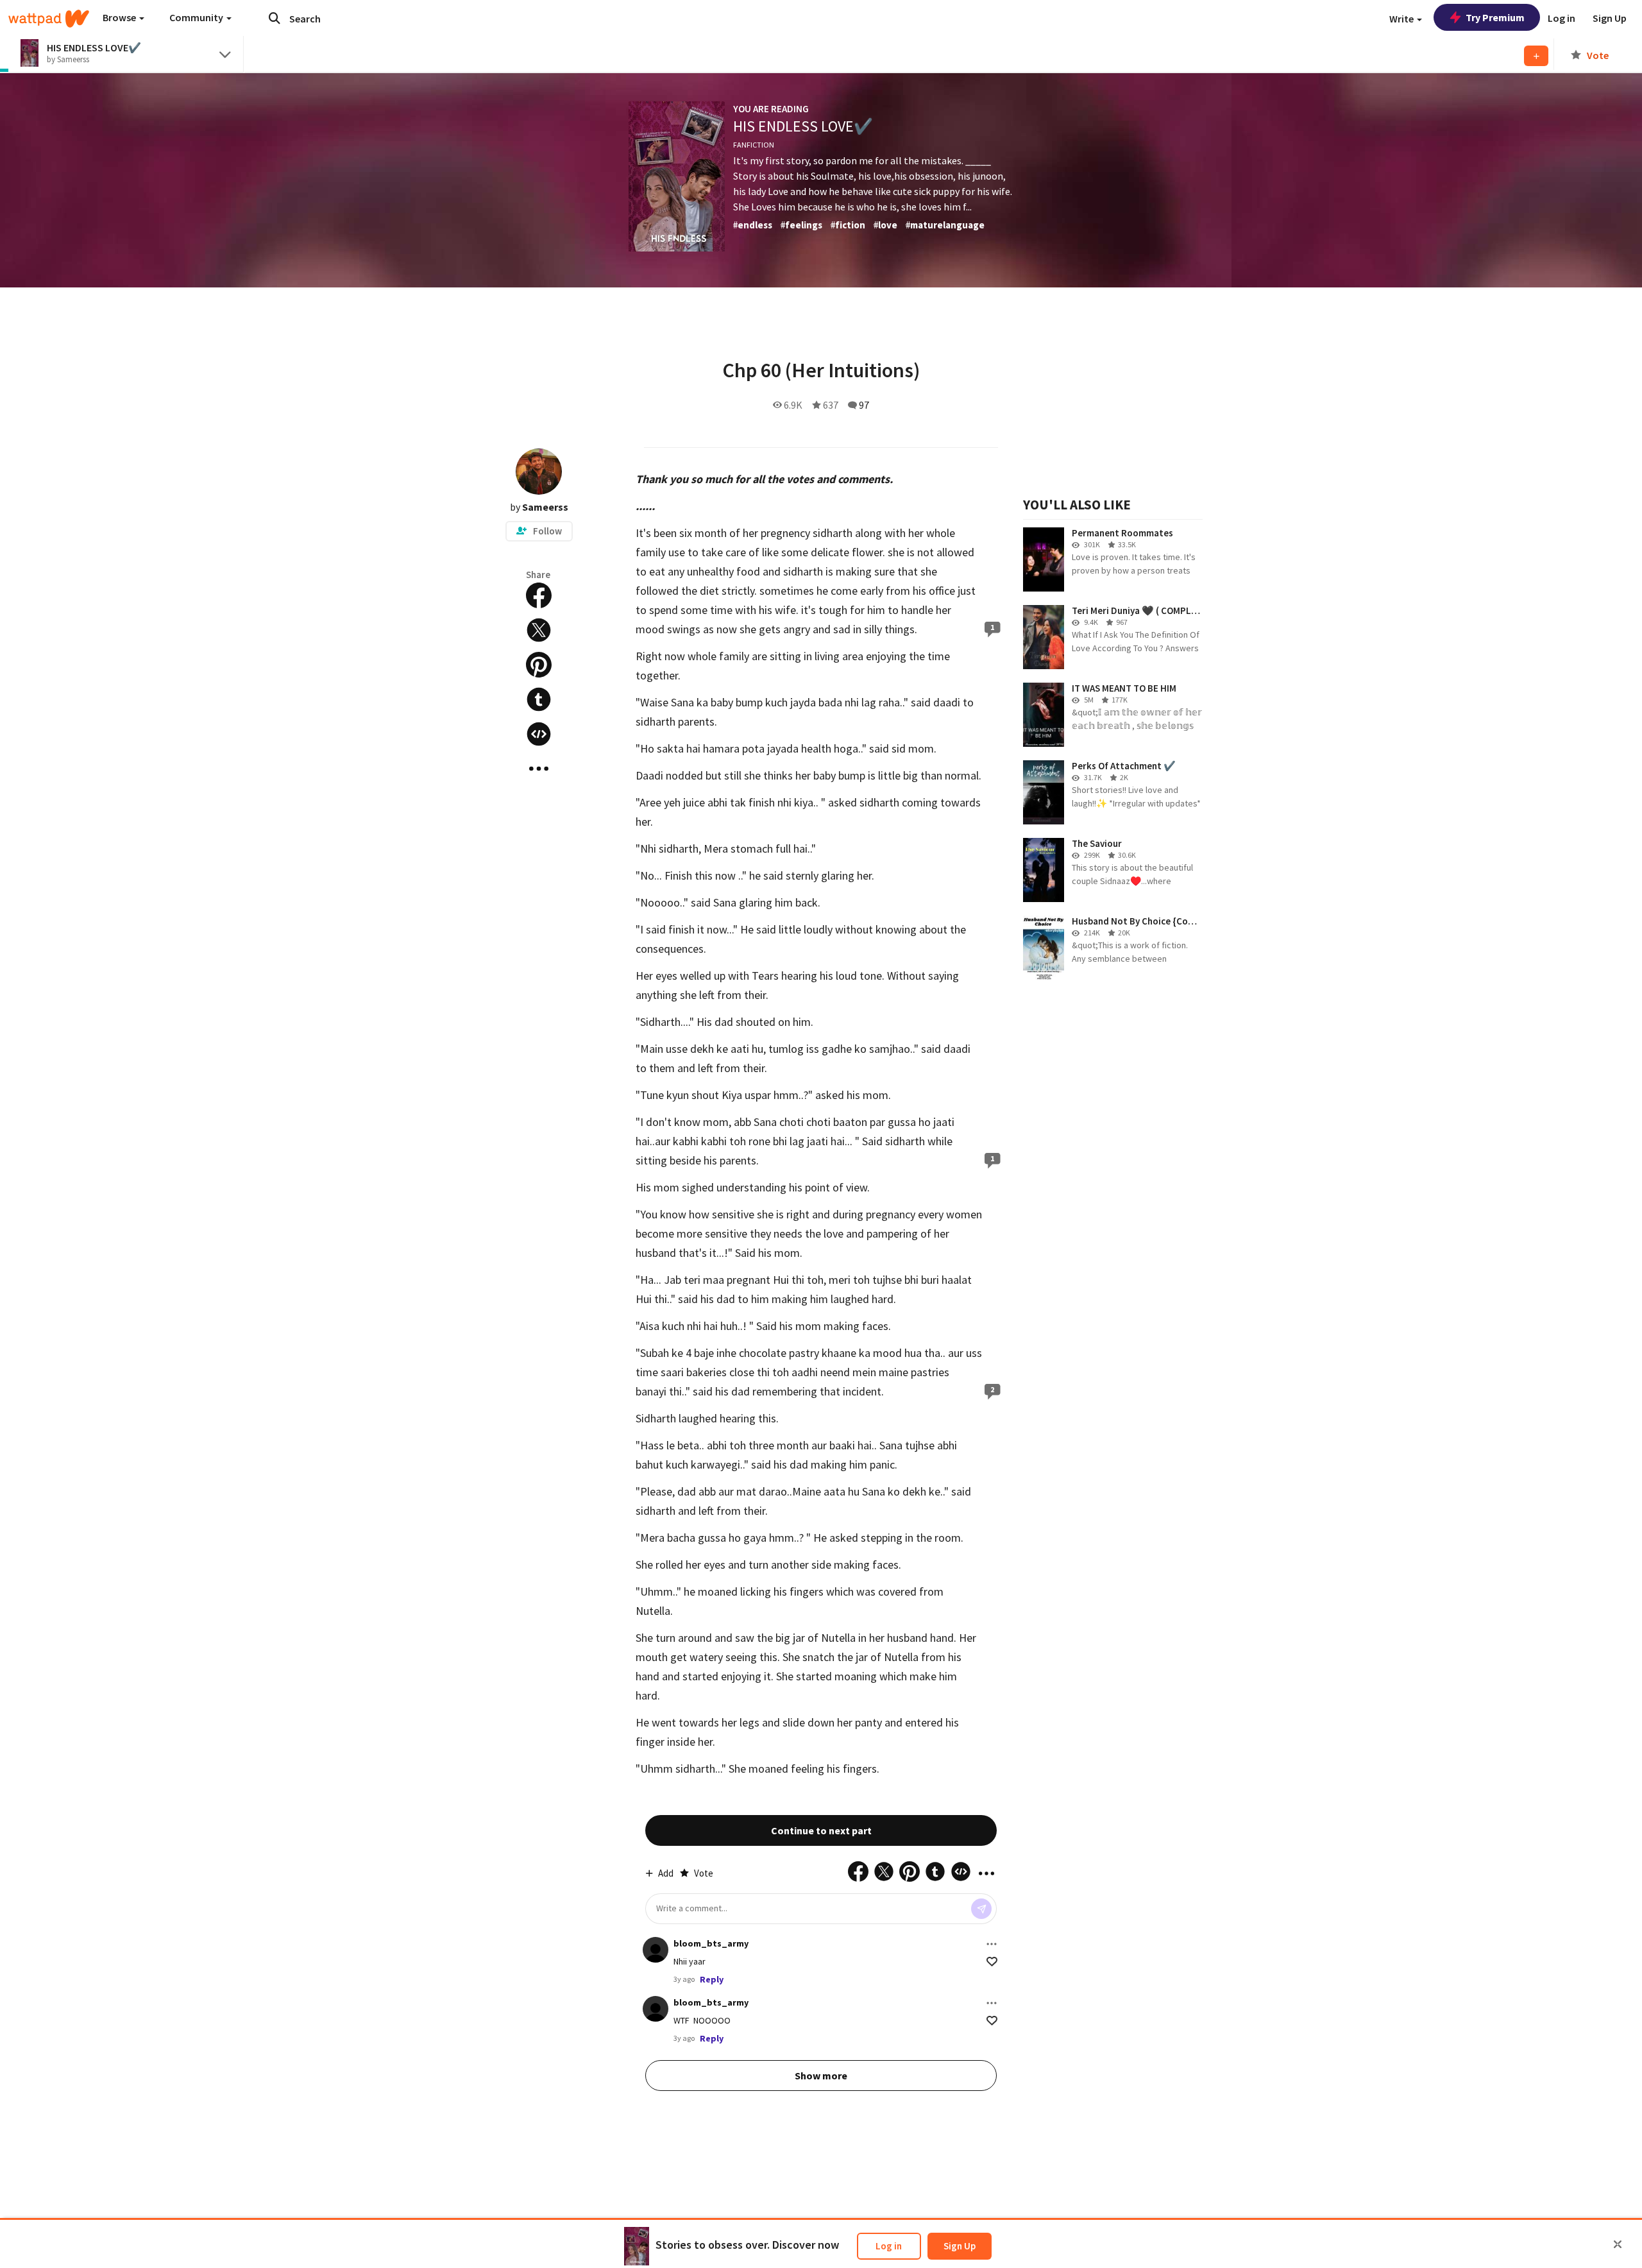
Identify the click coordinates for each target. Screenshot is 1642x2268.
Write (1402, 19)
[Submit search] (275, 18)
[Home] (49, 19)
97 (864, 405)
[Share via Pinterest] (539, 665)
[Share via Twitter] (539, 630)
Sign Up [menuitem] (1610, 18)
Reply (712, 1979)
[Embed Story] (539, 734)
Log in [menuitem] (1562, 18)
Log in (889, 2246)
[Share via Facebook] (539, 595)
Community (197, 17)
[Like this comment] (992, 1962)
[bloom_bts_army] (656, 1950)
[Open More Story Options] (539, 769)
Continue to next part (821, 1830)
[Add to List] (1536, 56)
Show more (821, 2076)
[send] (981, 1909)
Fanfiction (754, 145)
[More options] (992, 1944)
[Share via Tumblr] (539, 699)
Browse (120, 17)
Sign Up (960, 2246)
